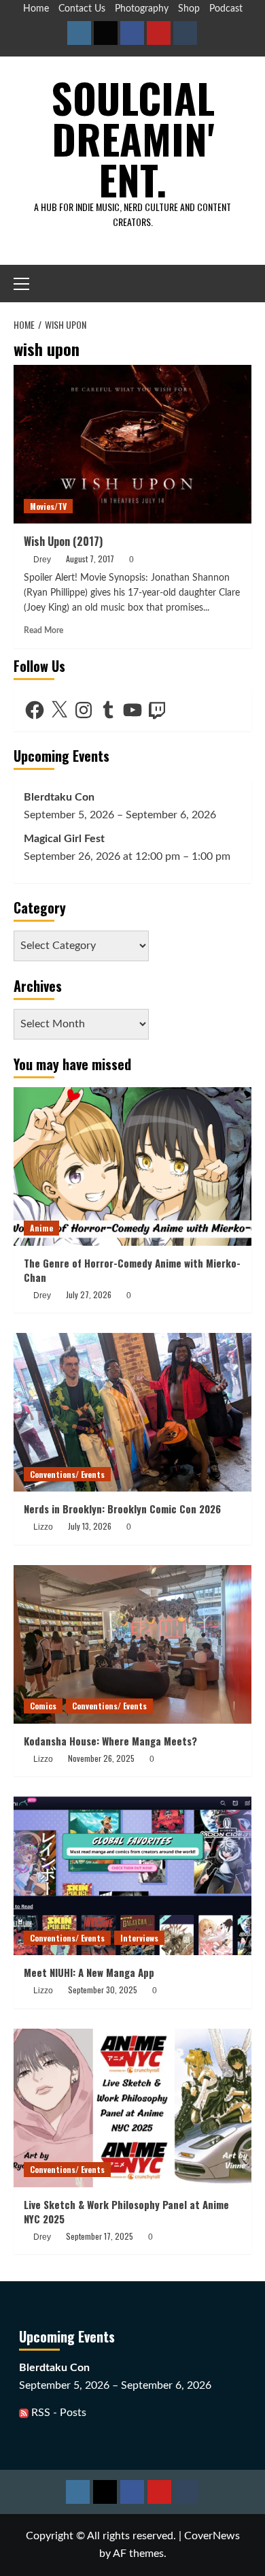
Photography (142, 9)
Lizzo (43, 1527)
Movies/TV (48, 506)
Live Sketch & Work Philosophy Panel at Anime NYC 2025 (126, 2211)
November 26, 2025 (101, 1758)
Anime (41, 1228)
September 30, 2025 (103, 1990)
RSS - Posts (57, 2413)
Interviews (139, 1938)
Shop (189, 9)
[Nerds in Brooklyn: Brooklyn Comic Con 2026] (132, 1412)
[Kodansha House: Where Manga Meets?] (132, 1644)
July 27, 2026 (89, 1294)
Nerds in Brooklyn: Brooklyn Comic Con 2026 (122, 1509)
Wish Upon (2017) (63, 541)
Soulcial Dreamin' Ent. (133, 138)
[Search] (243, 284)
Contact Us (82, 9)
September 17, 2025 (100, 2236)
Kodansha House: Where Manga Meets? (110, 1741)
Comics (43, 1706)
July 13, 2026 (90, 1526)
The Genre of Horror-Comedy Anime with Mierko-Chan (132, 1270)
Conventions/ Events (67, 1474)
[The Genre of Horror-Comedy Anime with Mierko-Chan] (132, 1166)
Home (36, 9)
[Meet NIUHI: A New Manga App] (132, 1876)
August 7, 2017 (90, 559)
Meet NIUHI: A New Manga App (89, 1972)
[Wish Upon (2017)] (132, 444)
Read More (43, 630)
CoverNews (212, 2536)
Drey (42, 560)
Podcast (226, 9)
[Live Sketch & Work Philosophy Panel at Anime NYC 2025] (132, 2108)
